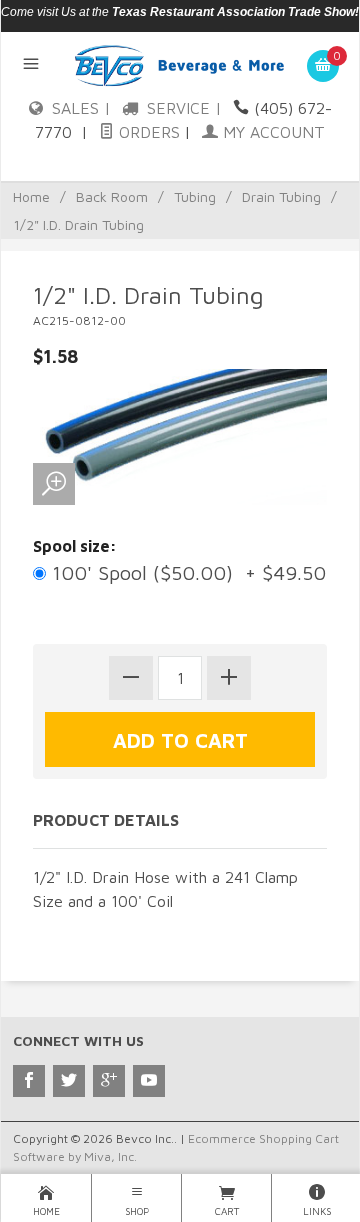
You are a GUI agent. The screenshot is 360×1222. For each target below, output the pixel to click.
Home (31, 196)
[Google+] (109, 1081)
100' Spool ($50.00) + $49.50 (186, 572)
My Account (271, 132)
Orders (147, 132)
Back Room (112, 196)
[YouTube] (149, 1081)
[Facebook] (29, 1081)
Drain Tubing (281, 196)
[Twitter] (69, 1081)
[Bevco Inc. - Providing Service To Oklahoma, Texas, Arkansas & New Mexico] (180, 64)
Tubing (195, 196)
